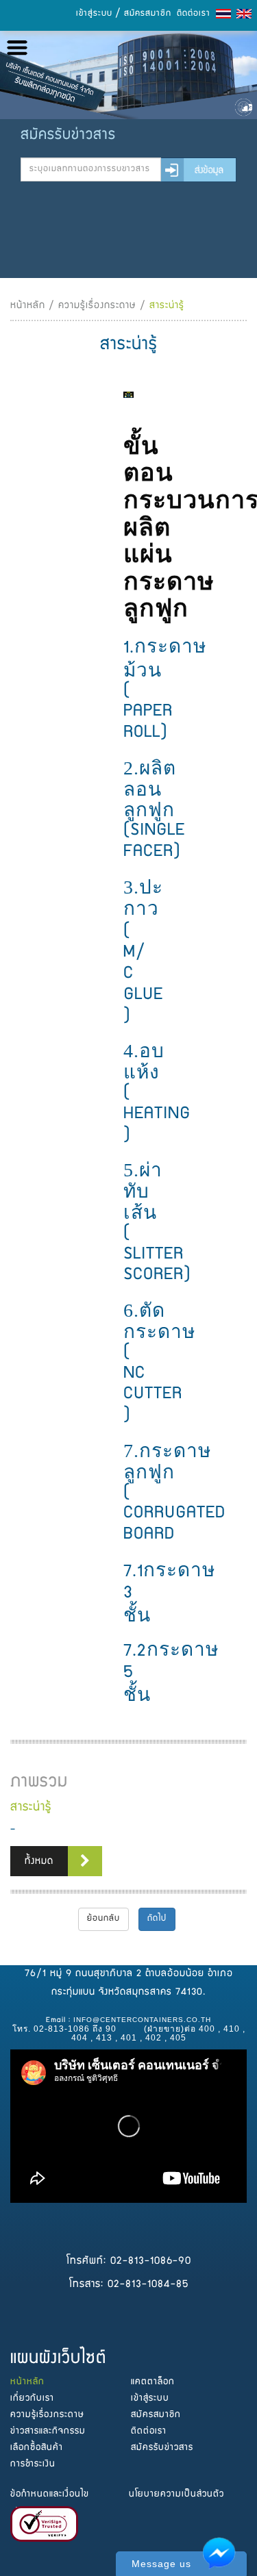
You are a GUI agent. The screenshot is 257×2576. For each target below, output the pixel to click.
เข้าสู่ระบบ (94, 14)
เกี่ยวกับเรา (32, 2399)
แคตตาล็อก (153, 2382)
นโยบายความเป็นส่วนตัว (176, 2495)
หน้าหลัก (28, 306)
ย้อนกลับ (103, 1919)
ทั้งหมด (39, 1862)
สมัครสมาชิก (148, 14)
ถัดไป (157, 1919)
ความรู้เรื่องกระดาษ (97, 306)
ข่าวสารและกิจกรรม (48, 2432)
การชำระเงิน (33, 2464)
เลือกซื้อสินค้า (37, 2448)
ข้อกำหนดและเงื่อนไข (50, 2495)
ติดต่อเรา (194, 14)
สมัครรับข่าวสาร (162, 2448)
